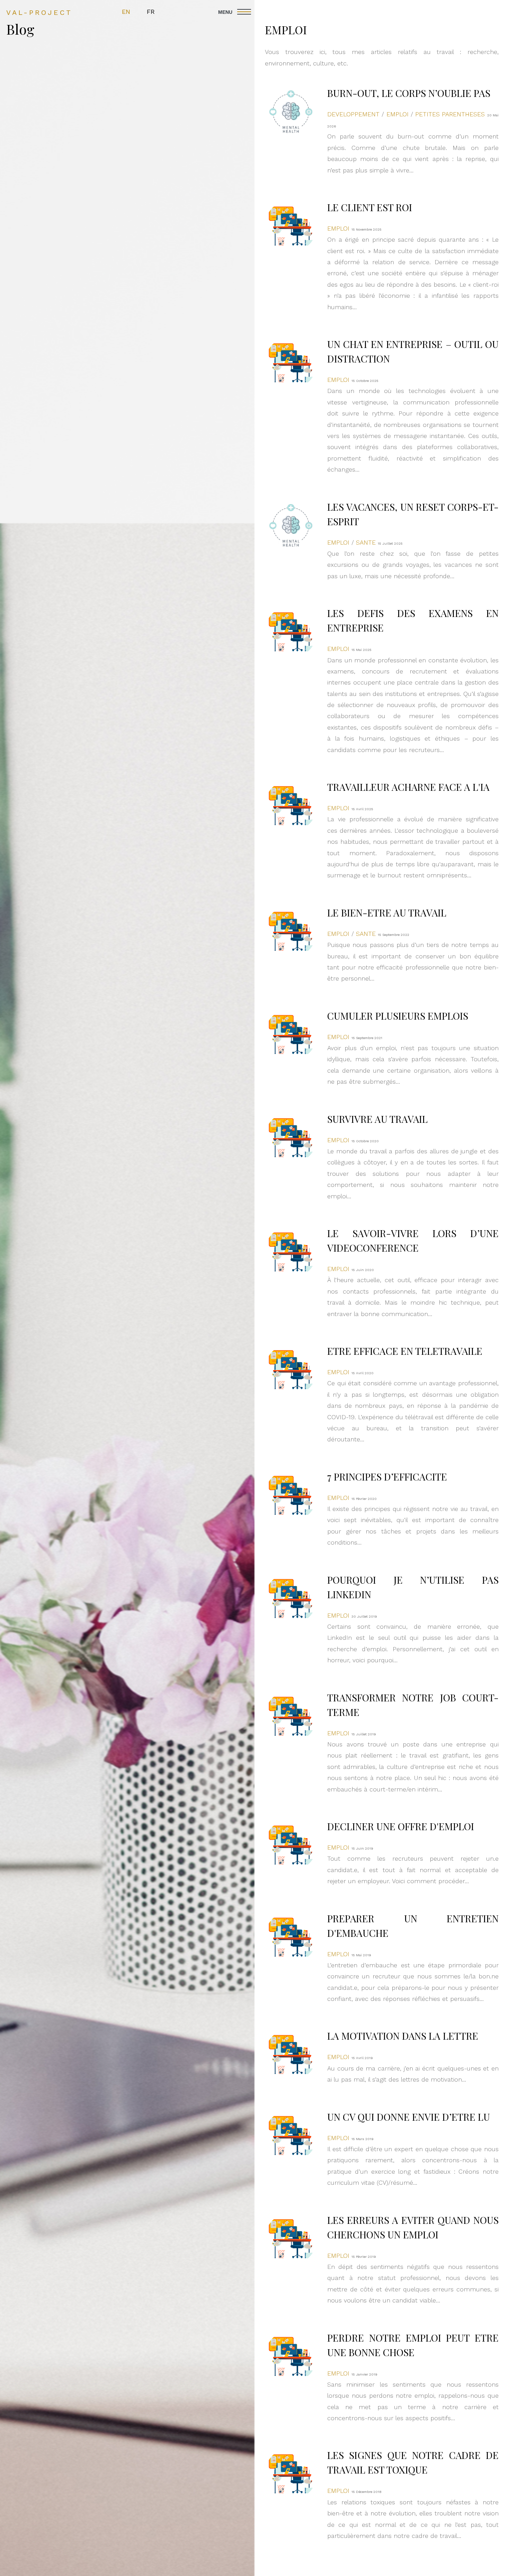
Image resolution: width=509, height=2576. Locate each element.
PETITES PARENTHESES (450, 114)
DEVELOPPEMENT (353, 114)
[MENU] (361, 12)
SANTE (366, 542)
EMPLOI (398, 114)
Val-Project (39, 12)
